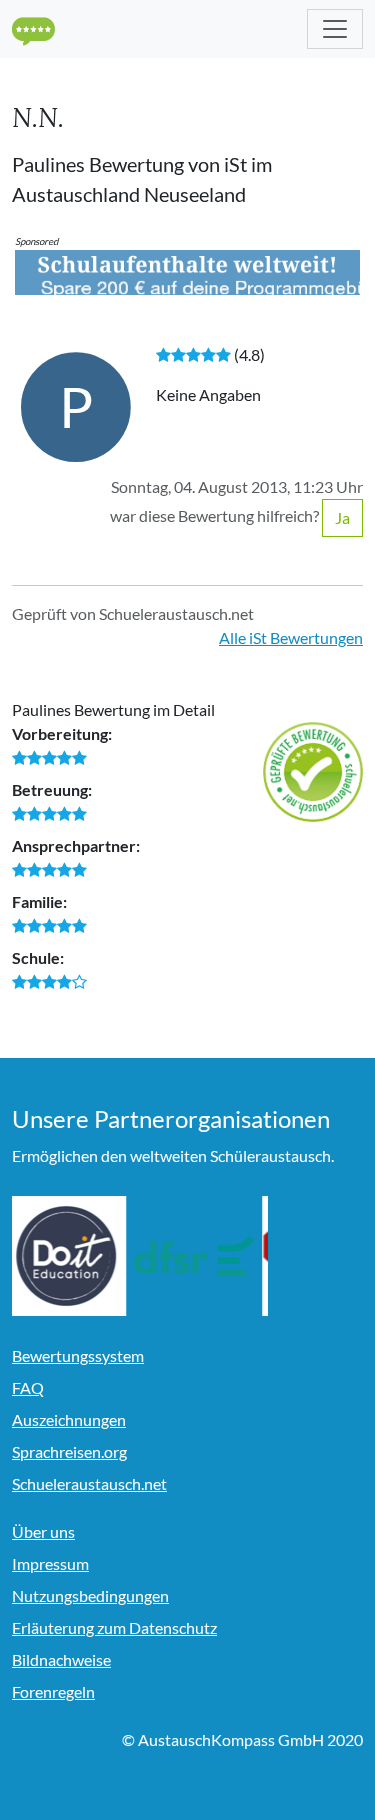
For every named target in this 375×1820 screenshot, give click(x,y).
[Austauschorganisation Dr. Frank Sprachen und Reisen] (200, 1256)
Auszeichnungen (69, 1419)
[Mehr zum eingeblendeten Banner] (187, 270)
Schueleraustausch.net (89, 1483)
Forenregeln (53, 1691)
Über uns (43, 1531)
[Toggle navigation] (335, 29)
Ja (342, 517)
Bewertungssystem (78, 1355)
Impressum (50, 1563)
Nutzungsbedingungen (90, 1595)
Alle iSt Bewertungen (291, 637)
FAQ (28, 1387)
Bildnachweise (61, 1659)
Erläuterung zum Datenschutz (114, 1627)
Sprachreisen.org (69, 1451)
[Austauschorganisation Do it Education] (72, 1256)
